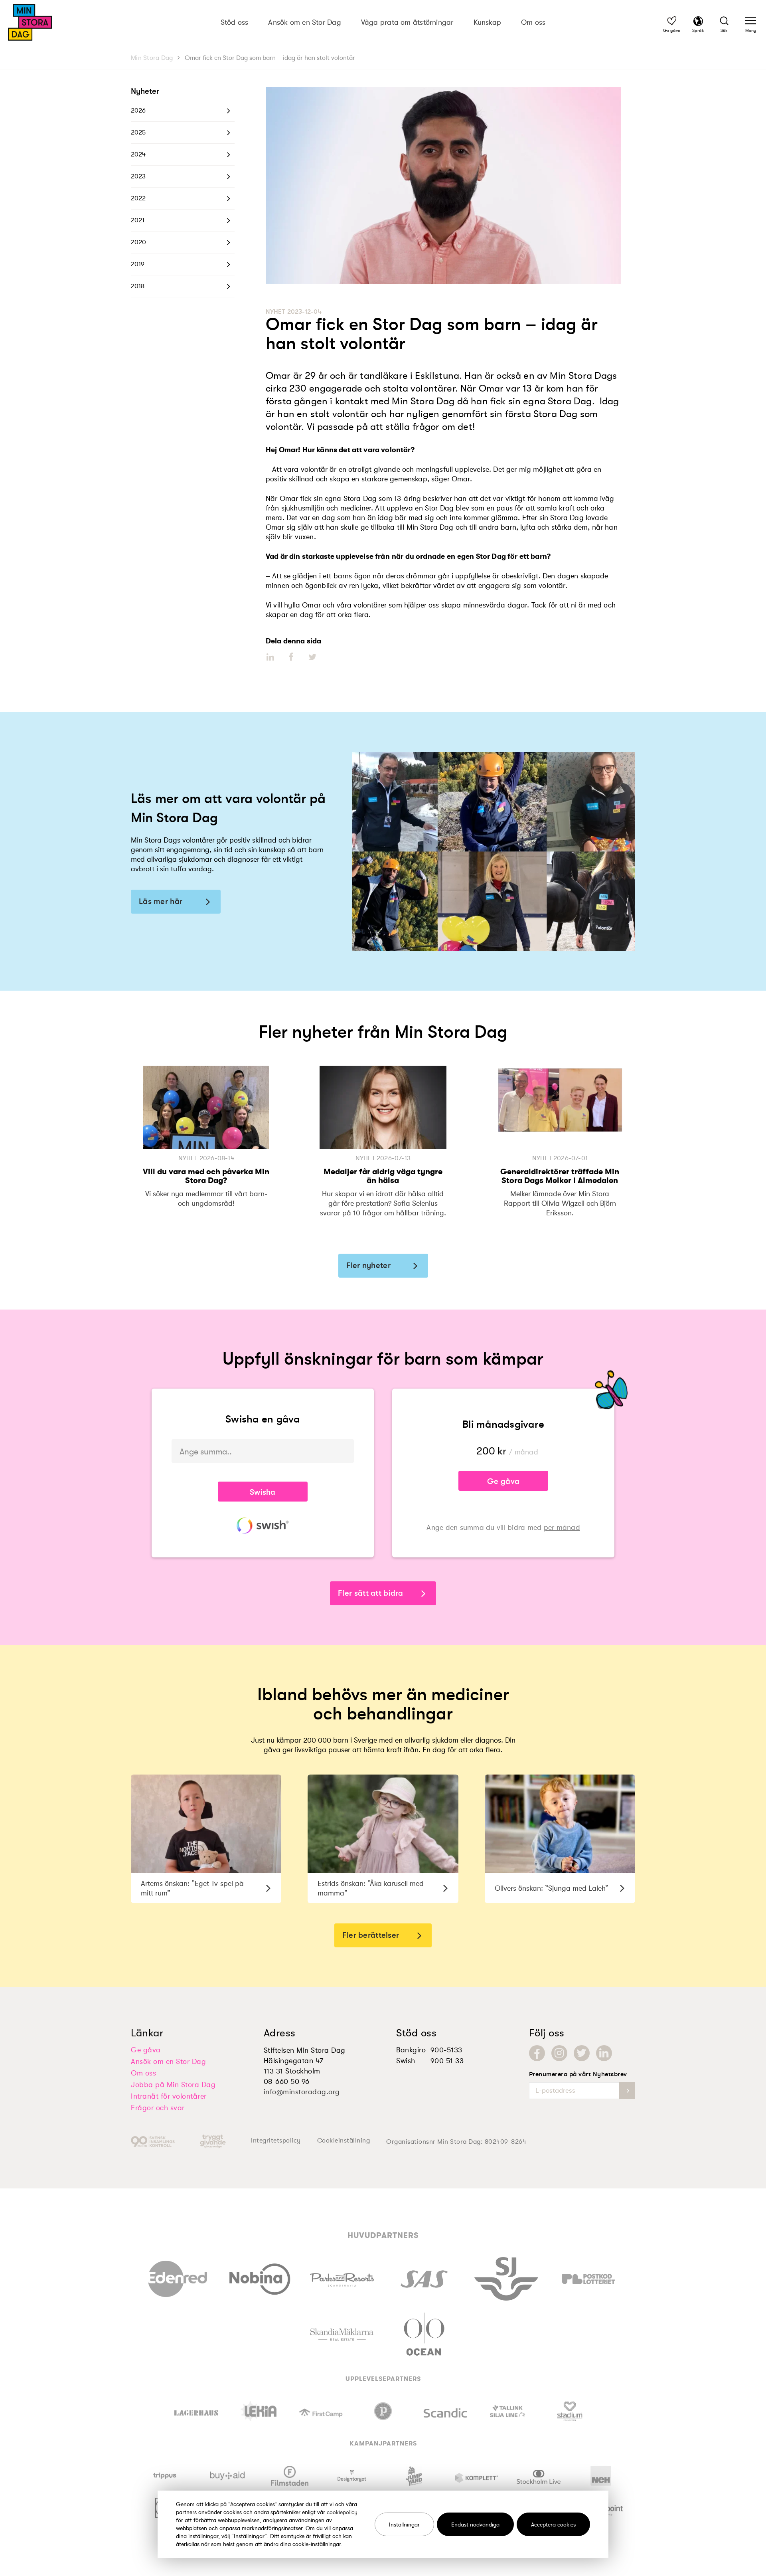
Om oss (533, 22)
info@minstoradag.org (302, 2092)
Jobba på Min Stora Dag (173, 2085)
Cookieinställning (344, 2141)
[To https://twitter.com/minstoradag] (582, 2053)
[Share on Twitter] (312, 657)
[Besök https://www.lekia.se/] (259, 2411)
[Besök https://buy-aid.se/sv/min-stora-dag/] (228, 2476)
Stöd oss (235, 22)
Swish (406, 2061)
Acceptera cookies (553, 2524)
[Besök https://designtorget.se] (352, 2476)
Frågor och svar (158, 2108)
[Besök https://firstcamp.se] (321, 2411)
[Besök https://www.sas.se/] (424, 2277)
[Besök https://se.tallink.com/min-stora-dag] (508, 2411)
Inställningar (404, 2524)
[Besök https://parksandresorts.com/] (342, 2278)
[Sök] (724, 22)
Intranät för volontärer (169, 2096)
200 (486, 1451)
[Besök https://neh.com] (601, 2476)
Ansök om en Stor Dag (304, 22)
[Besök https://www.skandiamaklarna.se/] (342, 2333)
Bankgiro (411, 2050)
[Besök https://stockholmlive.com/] (539, 2476)
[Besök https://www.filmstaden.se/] (290, 2476)
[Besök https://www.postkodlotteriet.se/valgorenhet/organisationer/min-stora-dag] (588, 2277)
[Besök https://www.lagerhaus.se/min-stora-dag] (196, 2411)
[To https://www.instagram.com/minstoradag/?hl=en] (559, 2053)
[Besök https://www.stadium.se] (570, 2411)
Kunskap (488, 22)
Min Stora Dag (152, 58)
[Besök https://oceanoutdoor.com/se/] (424, 2333)
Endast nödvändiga (475, 2524)
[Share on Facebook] (291, 657)
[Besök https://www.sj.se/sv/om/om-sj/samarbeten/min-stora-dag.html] (506, 2277)
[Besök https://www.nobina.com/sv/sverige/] (260, 2277)
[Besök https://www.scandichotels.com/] (445, 2411)
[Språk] (698, 22)
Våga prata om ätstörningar (407, 22)
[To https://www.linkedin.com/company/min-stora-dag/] (604, 2053)
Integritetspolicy (276, 2141)
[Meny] (751, 22)
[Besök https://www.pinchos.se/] (383, 2411)
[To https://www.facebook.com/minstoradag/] (537, 2053)
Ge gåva (503, 1481)
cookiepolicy (342, 2512)
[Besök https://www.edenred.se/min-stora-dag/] (178, 2277)
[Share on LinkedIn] (271, 657)
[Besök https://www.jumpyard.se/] (414, 2476)
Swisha (263, 1492)
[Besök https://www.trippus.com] (165, 2476)
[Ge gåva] (672, 22)
